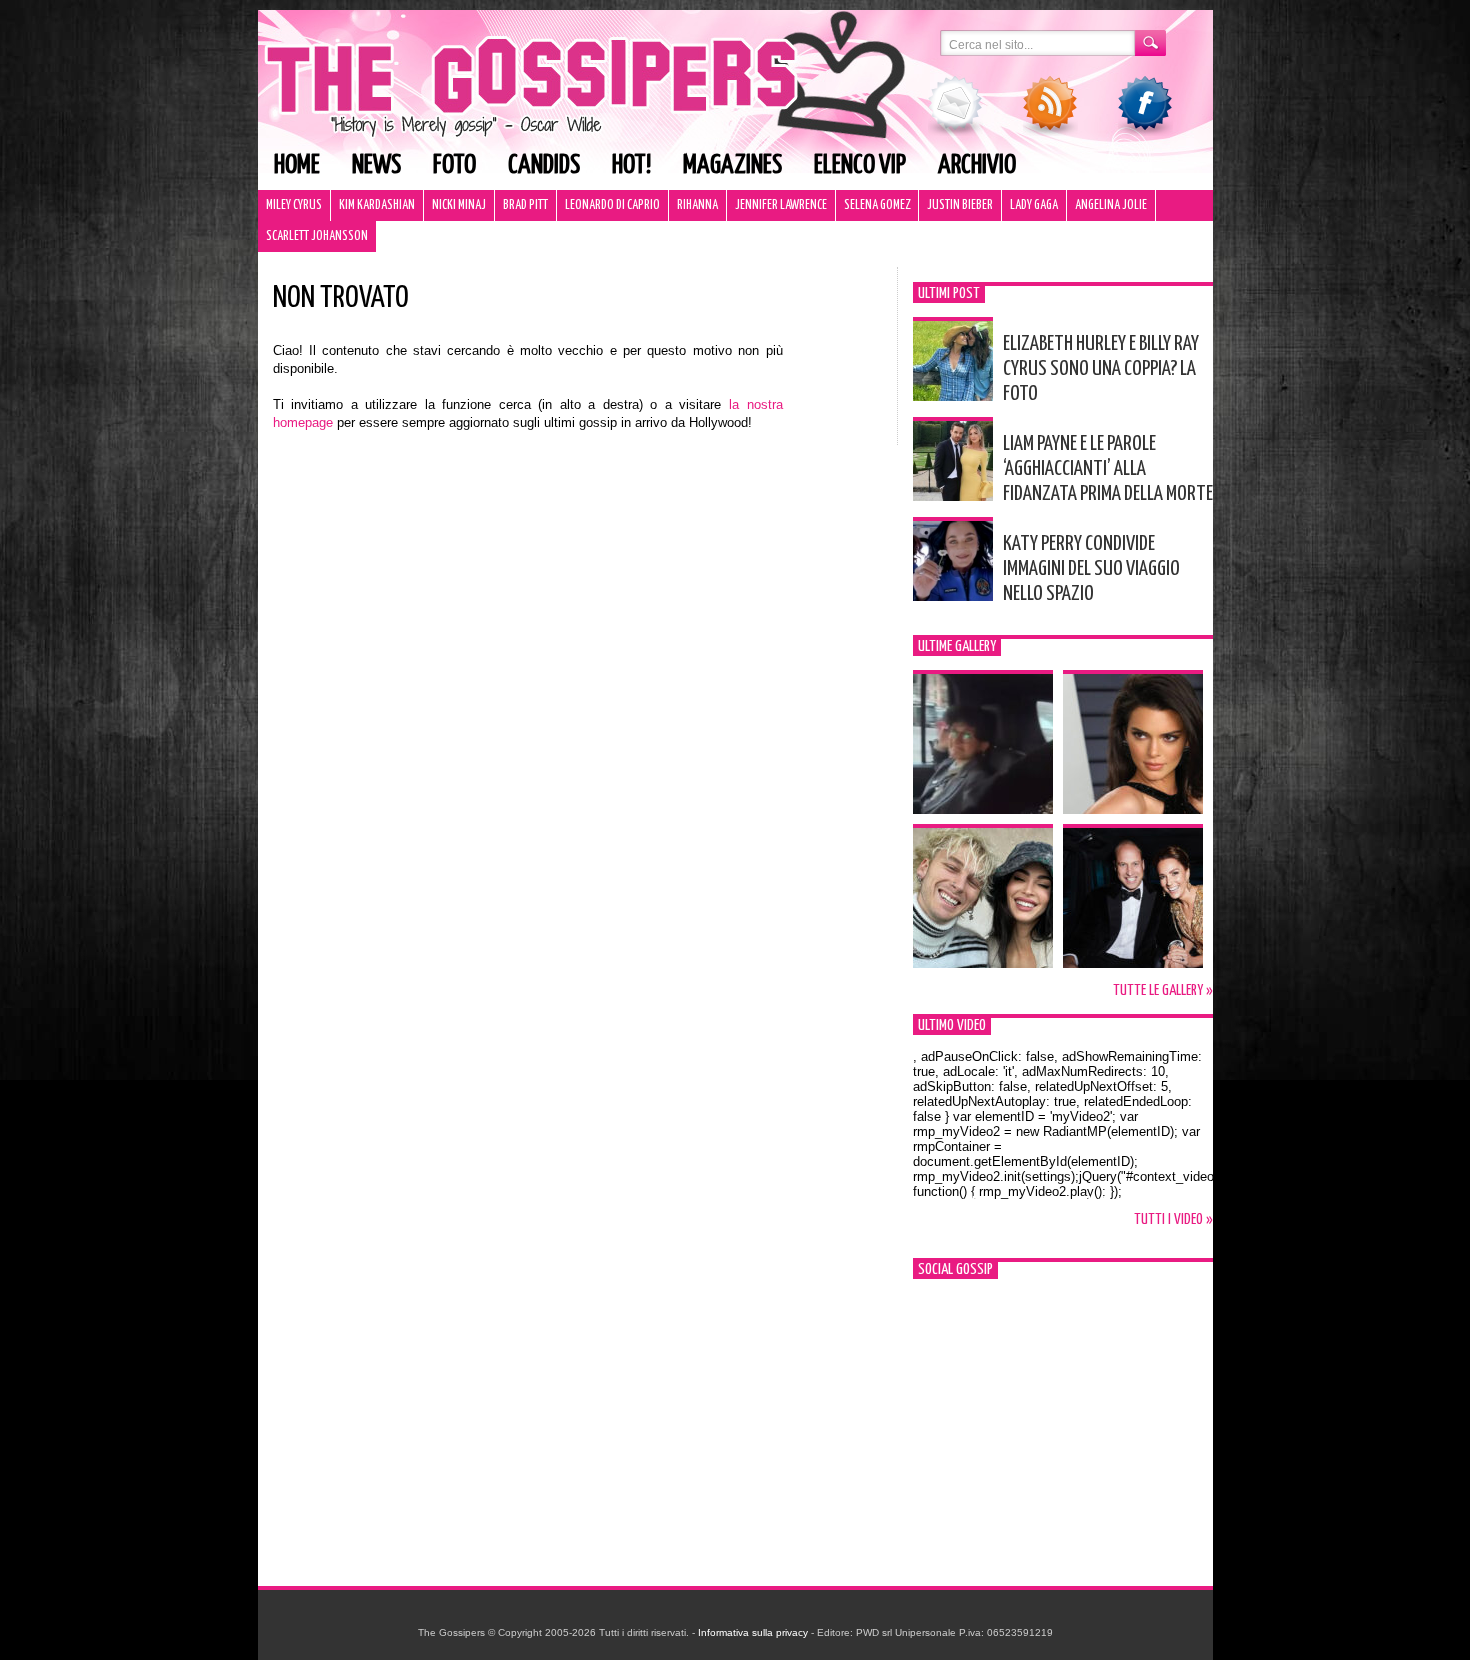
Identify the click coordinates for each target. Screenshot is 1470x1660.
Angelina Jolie (1111, 205)
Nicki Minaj (459, 205)
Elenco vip (860, 165)
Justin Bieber (960, 205)
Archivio (977, 165)
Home (297, 165)
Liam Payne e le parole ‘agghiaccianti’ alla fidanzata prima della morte (1108, 469)
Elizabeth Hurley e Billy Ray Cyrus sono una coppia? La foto (1101, 369)
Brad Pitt (525, 205)
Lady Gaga (1034, 205)
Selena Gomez (877, 205)
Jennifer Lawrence (781, 205)
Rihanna (697, 205)
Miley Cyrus (294, 205)
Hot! (631, 165)
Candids (544, 165)
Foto (454, 165)
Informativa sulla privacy (753, 1632)
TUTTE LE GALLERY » (1163, 990)
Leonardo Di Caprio (612, 205)
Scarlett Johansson (317, 236)
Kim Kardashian (377, 205)
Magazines (732, 165)
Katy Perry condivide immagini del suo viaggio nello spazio (1091, 569)
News (376, 165)
